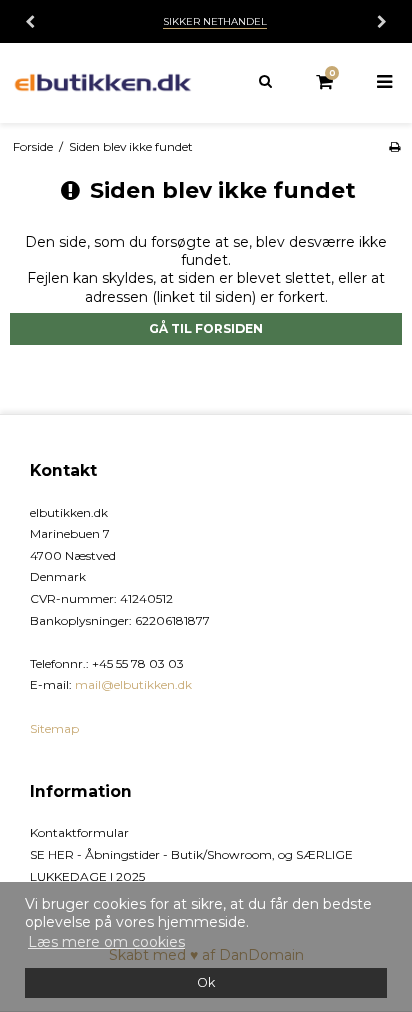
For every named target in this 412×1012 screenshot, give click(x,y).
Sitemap (54, 728)
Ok (206, 982)
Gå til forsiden (206, 328)
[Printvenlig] (394, 146)
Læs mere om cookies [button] (106, 942)
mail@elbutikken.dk (133, 684)
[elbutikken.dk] (103, 82)
